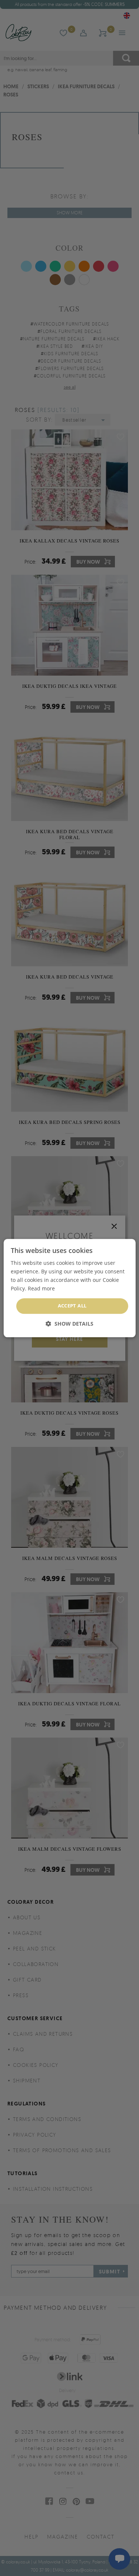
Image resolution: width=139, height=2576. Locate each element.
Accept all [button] (72, 1306)
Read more (41, 1288)
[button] (69, 1324)
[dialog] (69, 1288)
